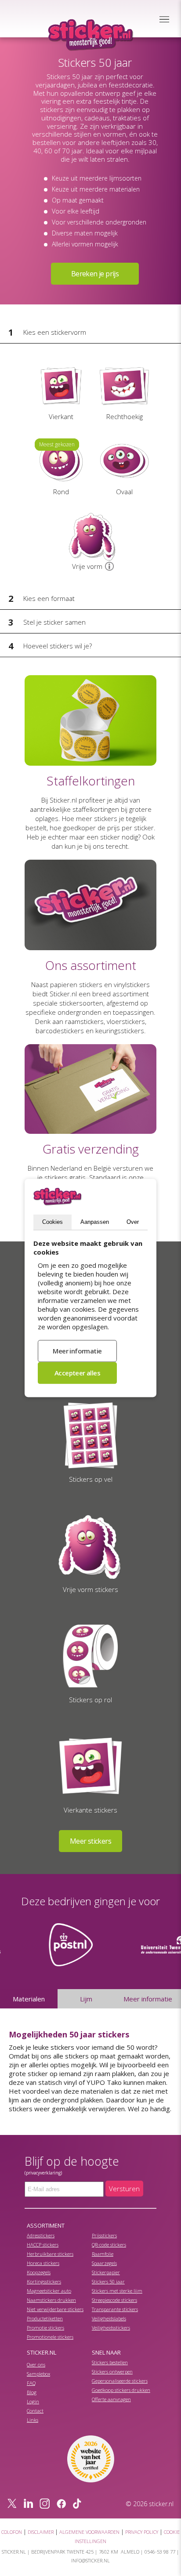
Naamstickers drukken (51, 2300)
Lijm (86, 1999)
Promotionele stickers (50, 2337)
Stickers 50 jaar (108, 2281)
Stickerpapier (106, 2272)
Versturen (124, 2189)
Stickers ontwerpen (112, 2372)
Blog (32, 2392)
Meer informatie (148, 1999)
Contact (35, 2411)
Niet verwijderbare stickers (55, 2309)
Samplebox (38, 2374)
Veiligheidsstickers (111, 2328)
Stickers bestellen (110, 2362)
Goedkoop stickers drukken (121, 2390)
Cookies (52, 1222)
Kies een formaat (49, 598)
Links (33, 2420)
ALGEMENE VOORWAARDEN (89, 2532)
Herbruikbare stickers (50, 2254)
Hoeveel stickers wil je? (58, 646)
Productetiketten (45, 2318)
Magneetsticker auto (49, 2291)
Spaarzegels (104, 2263)
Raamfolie (103, 2254)
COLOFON (12, 2532)
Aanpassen (95, 1222)
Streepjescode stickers (114, 2300)
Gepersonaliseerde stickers (120, 2381)
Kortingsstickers (44, 2281)
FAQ (31, 2383)
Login (33, 2401)
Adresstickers (41, 2235)
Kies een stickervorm (55, 332)
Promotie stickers (45, 2328)
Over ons (36, 2364)
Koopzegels (39, 2272)
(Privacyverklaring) (43, 2173)
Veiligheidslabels (109, 2318)
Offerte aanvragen (111, 2399)
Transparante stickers (115, 2309)
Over (133, 1222)
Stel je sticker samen (54, 622)
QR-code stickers (109, 2245)
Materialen (29, 1999)
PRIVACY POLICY (142, 2532)
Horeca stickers (43, 2263)
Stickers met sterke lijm (117, 2291)
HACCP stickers (43, 2245)
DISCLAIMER (41, 2532)
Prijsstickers (104, 2235)
